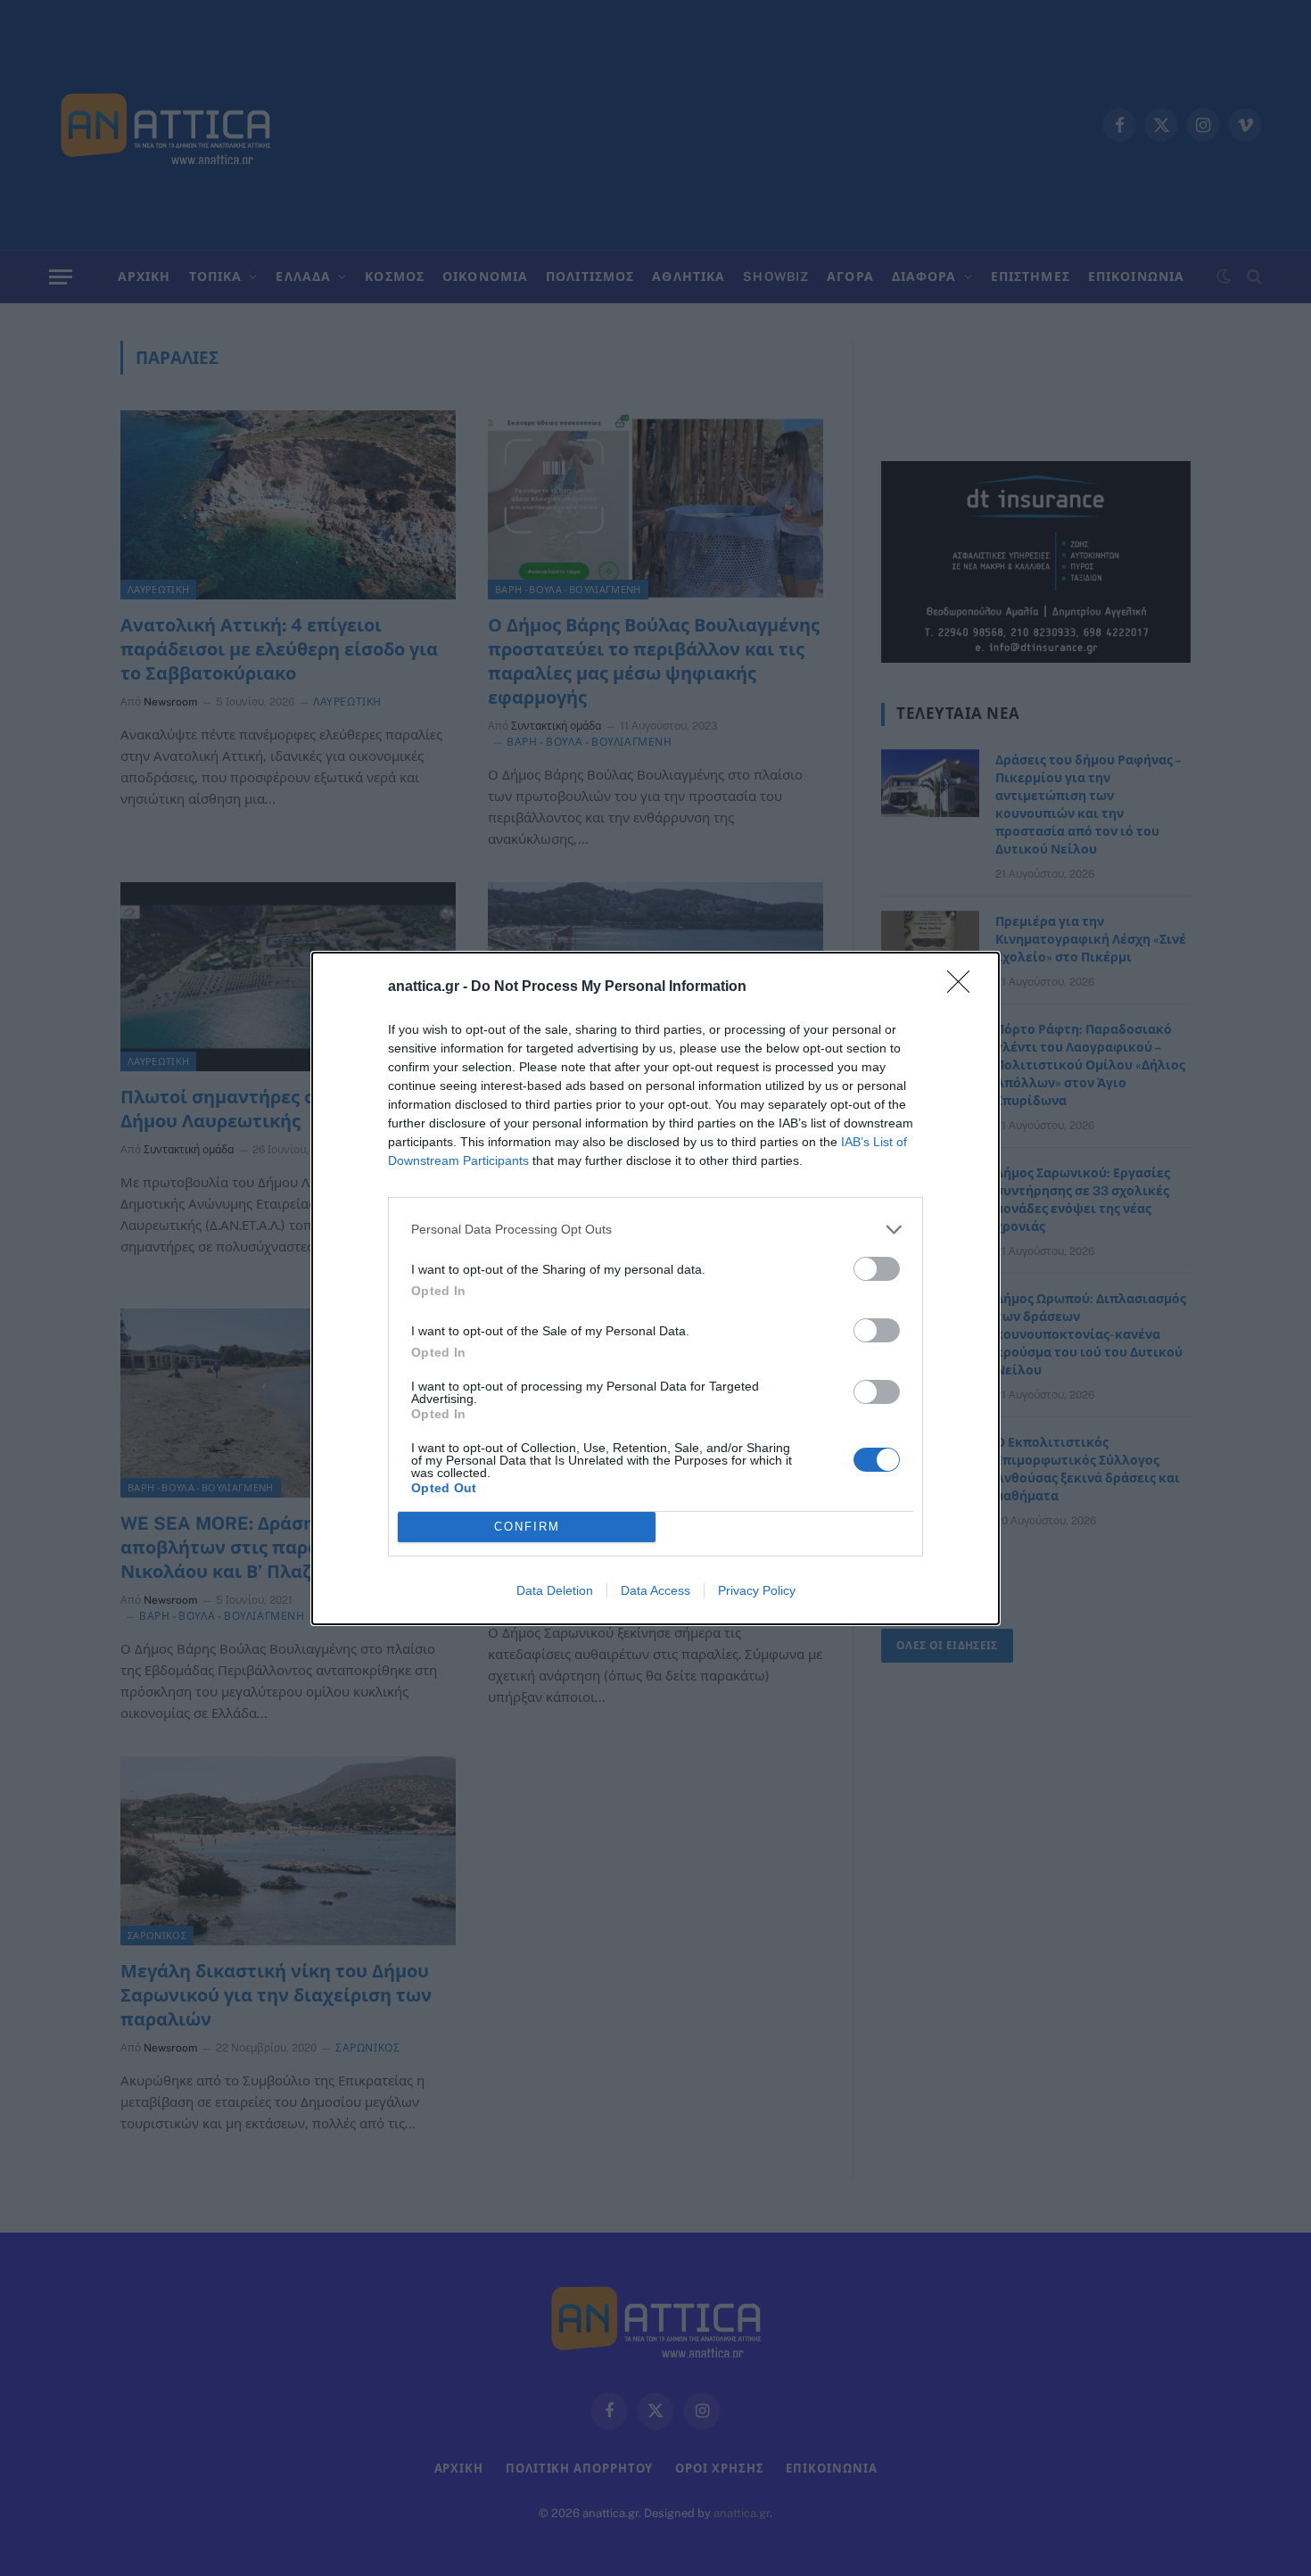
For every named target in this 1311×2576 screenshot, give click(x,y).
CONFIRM (527, 1527)
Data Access (655, 1590)
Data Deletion (555, 1590)
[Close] (964, 987)
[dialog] (655, 1288)
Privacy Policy (757, 1590)
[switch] (877, 1269)
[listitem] (655, 1230)
